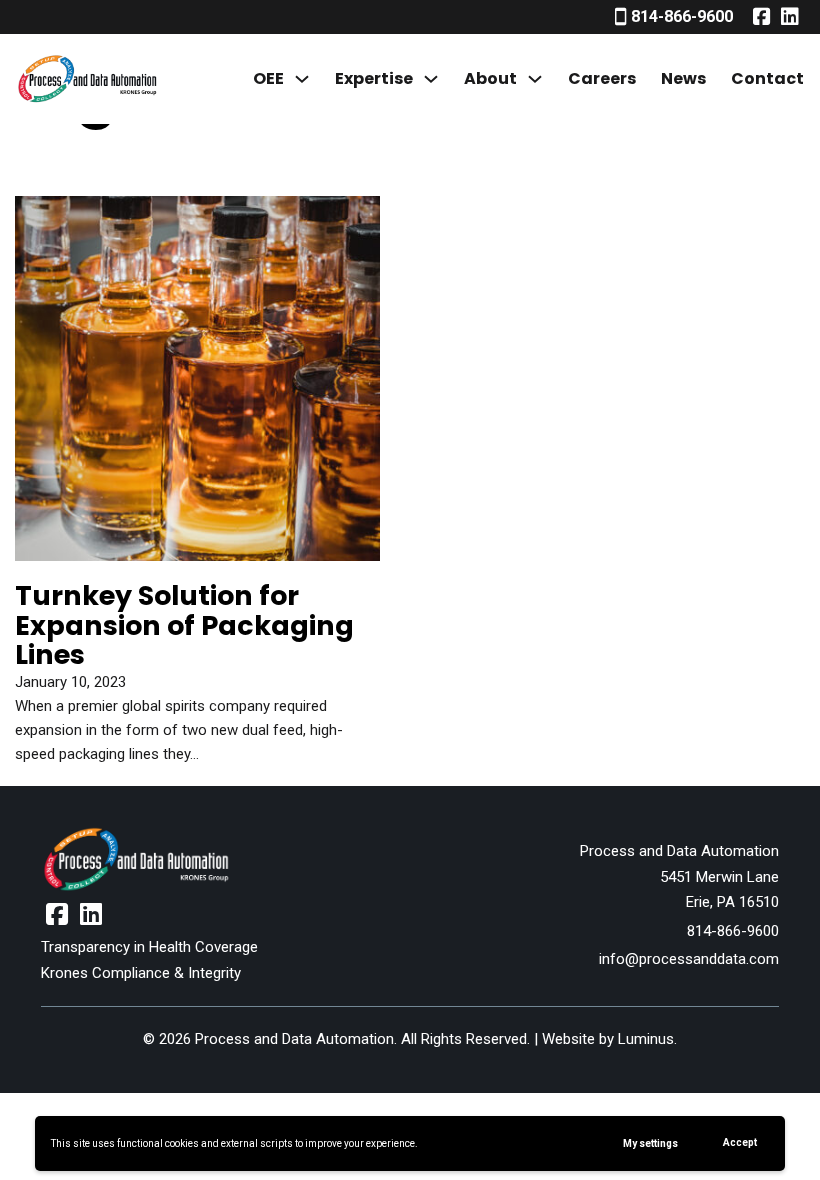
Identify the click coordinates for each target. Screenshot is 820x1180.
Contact (767, 78)
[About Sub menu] (535, 79)
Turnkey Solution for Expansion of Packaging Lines (184, 625)
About (490, 78)
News (683, 78)
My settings (650, 1143)
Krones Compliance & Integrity (141, 973)
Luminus (646, 1039)
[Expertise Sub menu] (431, 79)
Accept (740, 1142)
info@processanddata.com (689, 959)
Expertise (374, 78)
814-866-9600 (733, 931)
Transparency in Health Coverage (149, 947)
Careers (602, 78)
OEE (268, 78)
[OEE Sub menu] (302, 79)
